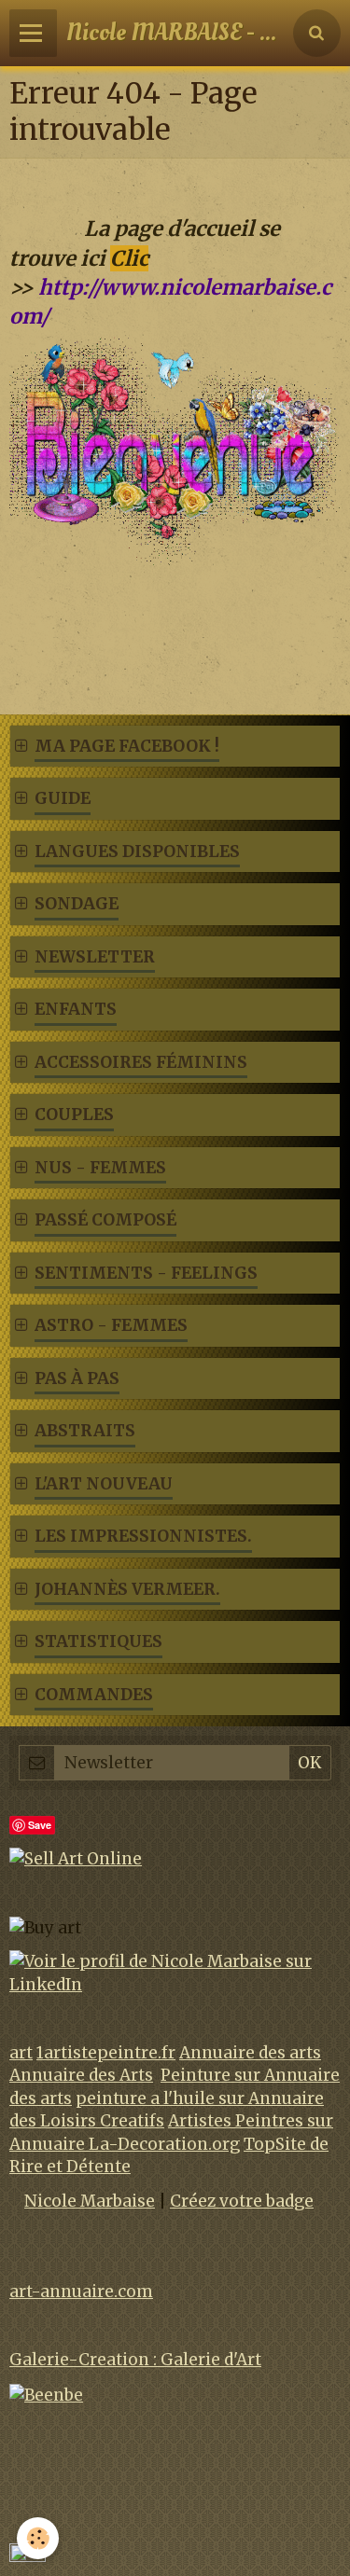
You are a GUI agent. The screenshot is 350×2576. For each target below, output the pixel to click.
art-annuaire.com (81, 2292)
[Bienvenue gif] (175, 451)
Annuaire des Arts (81, 2075)
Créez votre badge (242, 2201)
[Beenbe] (46, 2394)
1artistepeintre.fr (106, 2053)
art (21, 2053)
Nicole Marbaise (90, 2201)
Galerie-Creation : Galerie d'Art (135, 2360)
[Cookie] (38, 2538)
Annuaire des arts (250, 2053)
